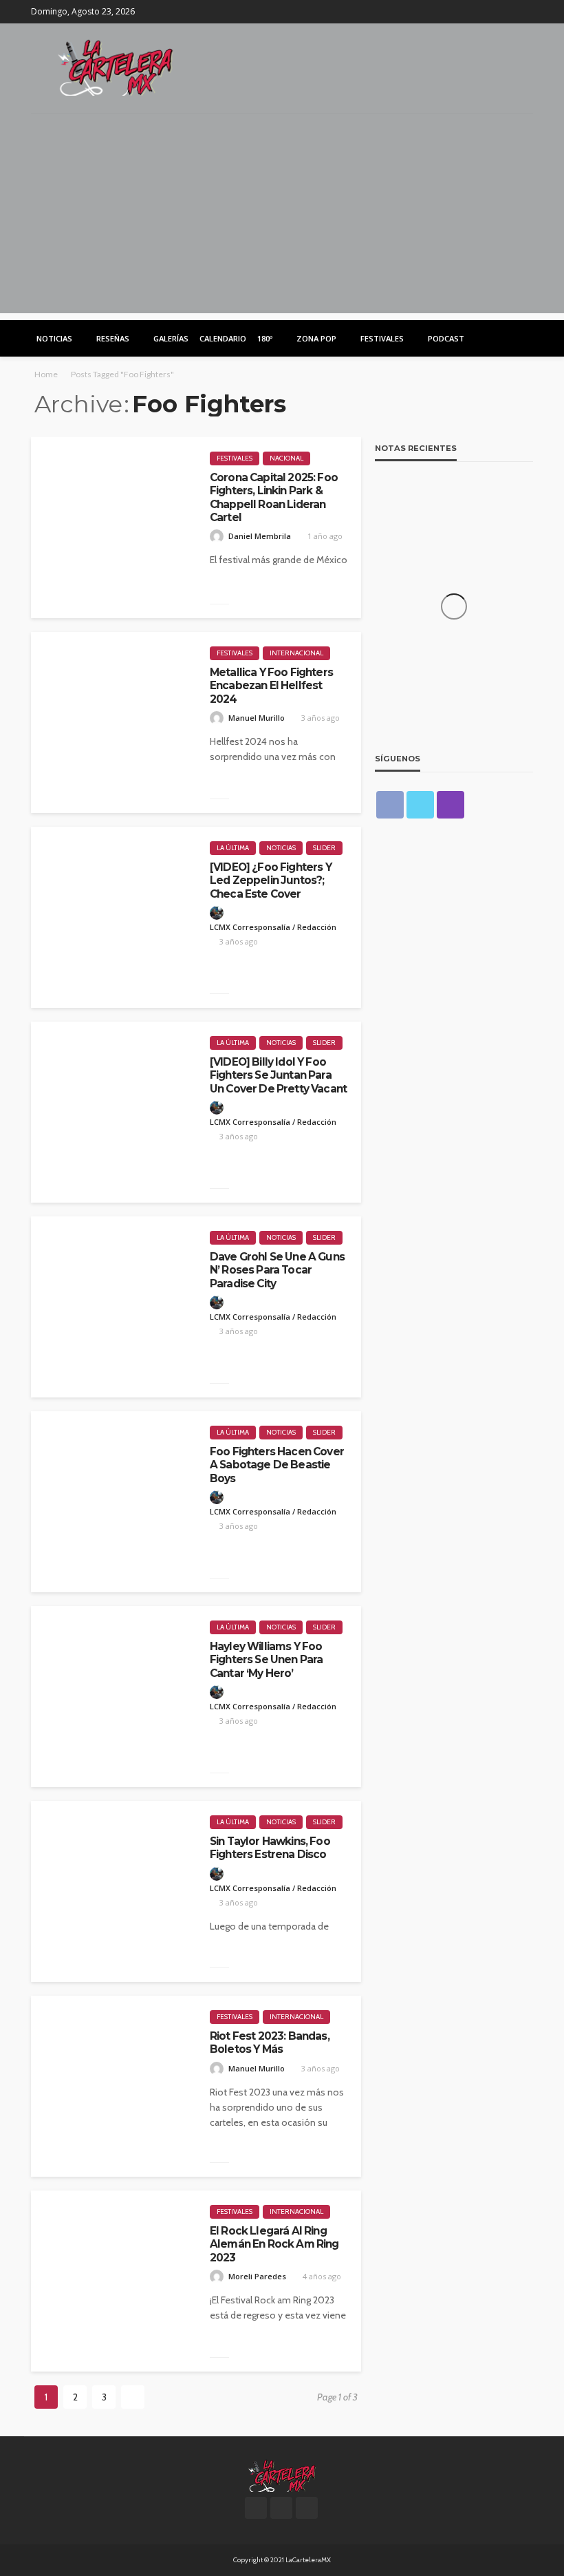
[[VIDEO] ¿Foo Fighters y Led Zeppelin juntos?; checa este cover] (113, 917)
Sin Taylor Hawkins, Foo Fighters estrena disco (270, 1848)
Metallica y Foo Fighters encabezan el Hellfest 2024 (271, 686)
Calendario (223, 338)
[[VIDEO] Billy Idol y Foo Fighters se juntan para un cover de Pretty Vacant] (113, 1112)
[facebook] (488, 12)
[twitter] (506, 12)
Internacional (296, 653)
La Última (233, 848)
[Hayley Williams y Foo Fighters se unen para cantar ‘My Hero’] (113, 1697)
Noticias (54, 338)
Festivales (382, 338)
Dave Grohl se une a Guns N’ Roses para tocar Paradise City (277, 1270)
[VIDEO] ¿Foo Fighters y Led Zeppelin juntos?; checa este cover (271, 880)
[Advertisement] (282, 217)
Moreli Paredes (257, 2276)
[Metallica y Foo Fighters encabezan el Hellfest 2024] (113, 722)
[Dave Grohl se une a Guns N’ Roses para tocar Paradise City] (113, 1307)
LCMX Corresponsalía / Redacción (273, 927)
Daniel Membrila (260, 536)
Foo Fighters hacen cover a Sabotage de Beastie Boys (277, 1465)
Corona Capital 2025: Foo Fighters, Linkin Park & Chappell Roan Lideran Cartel (274, 497)
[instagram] (524, 12)
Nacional (286, 458)
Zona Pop (316, 338)
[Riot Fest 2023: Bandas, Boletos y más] (113, 2086)
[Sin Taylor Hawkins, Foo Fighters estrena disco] (113, 1891)
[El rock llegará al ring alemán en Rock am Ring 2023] (113, 2281)
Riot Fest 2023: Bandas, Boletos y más (270, 2042)
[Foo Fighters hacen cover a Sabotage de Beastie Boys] (113, 1502)
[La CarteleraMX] (116, 66)
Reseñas (113, 338)
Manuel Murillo (257, 718)
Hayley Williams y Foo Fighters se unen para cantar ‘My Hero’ (266, 1660)
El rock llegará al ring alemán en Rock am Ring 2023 (274, 2244)
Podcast (446, 338)
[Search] (521, 338)
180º (265, 338)
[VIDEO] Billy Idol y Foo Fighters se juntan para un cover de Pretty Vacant (278, 1075)
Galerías (171, 338)
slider (324, 848)
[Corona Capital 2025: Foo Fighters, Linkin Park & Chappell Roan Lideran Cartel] (113, 528)
